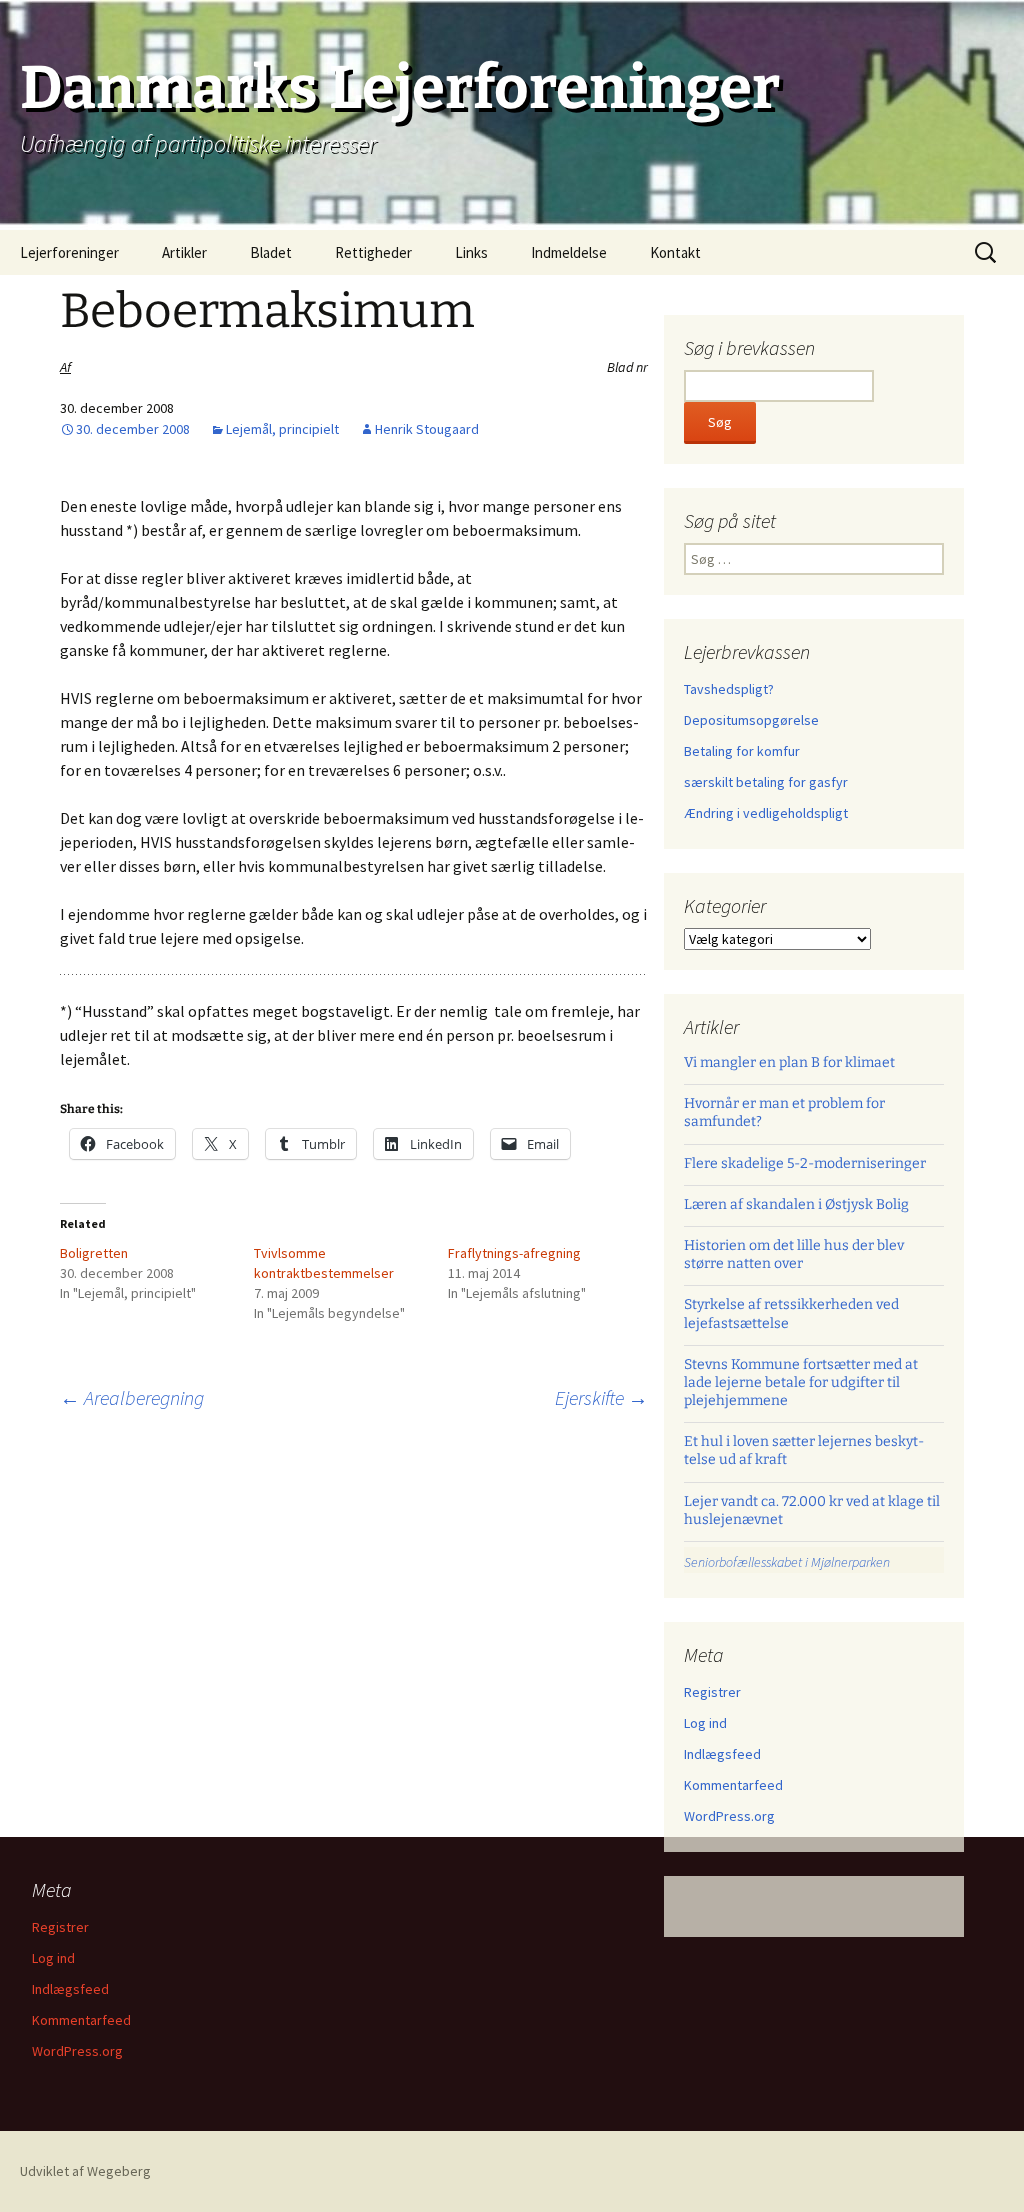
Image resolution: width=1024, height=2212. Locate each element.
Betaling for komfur (742, 751)
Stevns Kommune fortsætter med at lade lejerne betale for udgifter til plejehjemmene (801, 1382)
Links (471, 252)
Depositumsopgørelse (751, 720)
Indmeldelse (569, 252)
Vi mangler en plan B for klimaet (789, 1062)
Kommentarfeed (733, 1785)
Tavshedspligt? (729, 689)
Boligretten (94, 1253)
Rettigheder (373, 252)
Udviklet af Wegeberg (85, 2171)
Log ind (705, 1723)
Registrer (712, 1692)
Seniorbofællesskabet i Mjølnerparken (787, 1562)
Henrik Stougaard (427, 429)
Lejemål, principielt (282, 429)
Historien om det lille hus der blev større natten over (794, 1254)
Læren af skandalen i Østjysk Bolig (796, 1204)
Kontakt (675, 252)
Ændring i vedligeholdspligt (766, 813)
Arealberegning (132, 1397)
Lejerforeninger (69, 252)
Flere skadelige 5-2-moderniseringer (805, 1163)
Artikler (184, 252)
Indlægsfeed (722, 1754)
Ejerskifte (601, 1397)
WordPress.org (729, 1816)
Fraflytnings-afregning (514, 1253)
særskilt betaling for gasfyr (766, 782)
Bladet (271, 252)
